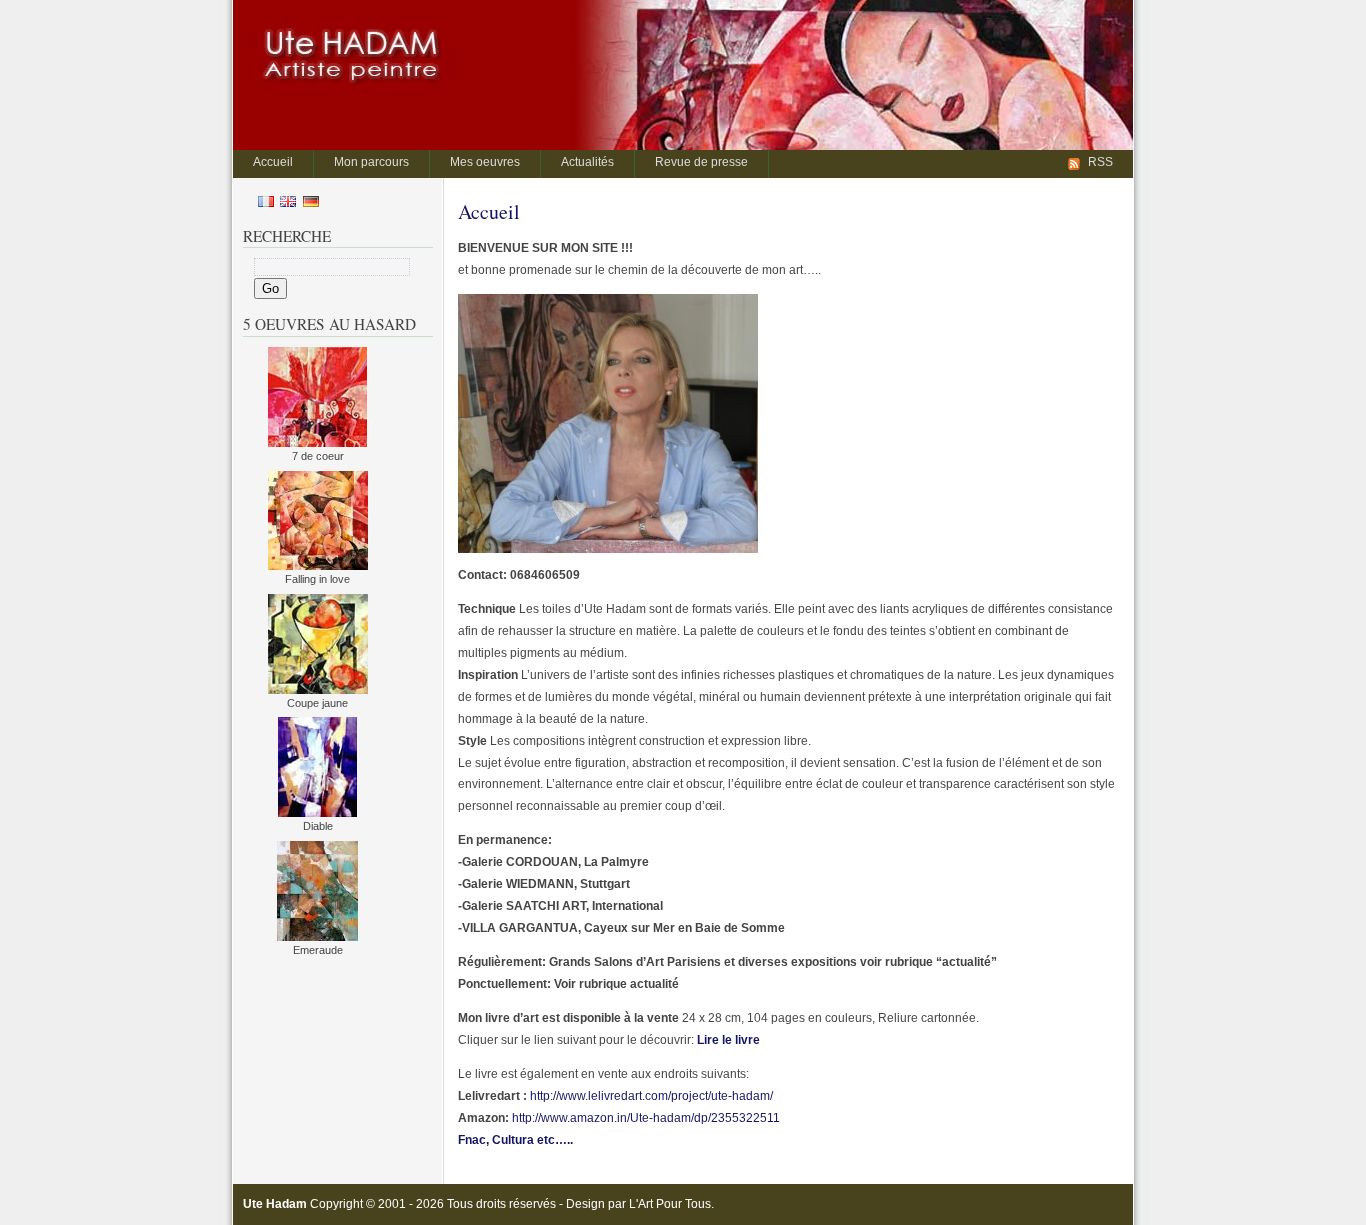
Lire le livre (728, 1040)
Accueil (273, 162)
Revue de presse (701, 162)
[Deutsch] (311, 203)
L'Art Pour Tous (670, 1204)
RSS (1100, 162)
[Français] (266, 203)
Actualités (587, 162)
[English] (288, 203)
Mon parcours (371, 162)
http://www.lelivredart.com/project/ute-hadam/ (650, 1096)
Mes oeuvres (485, 162)
